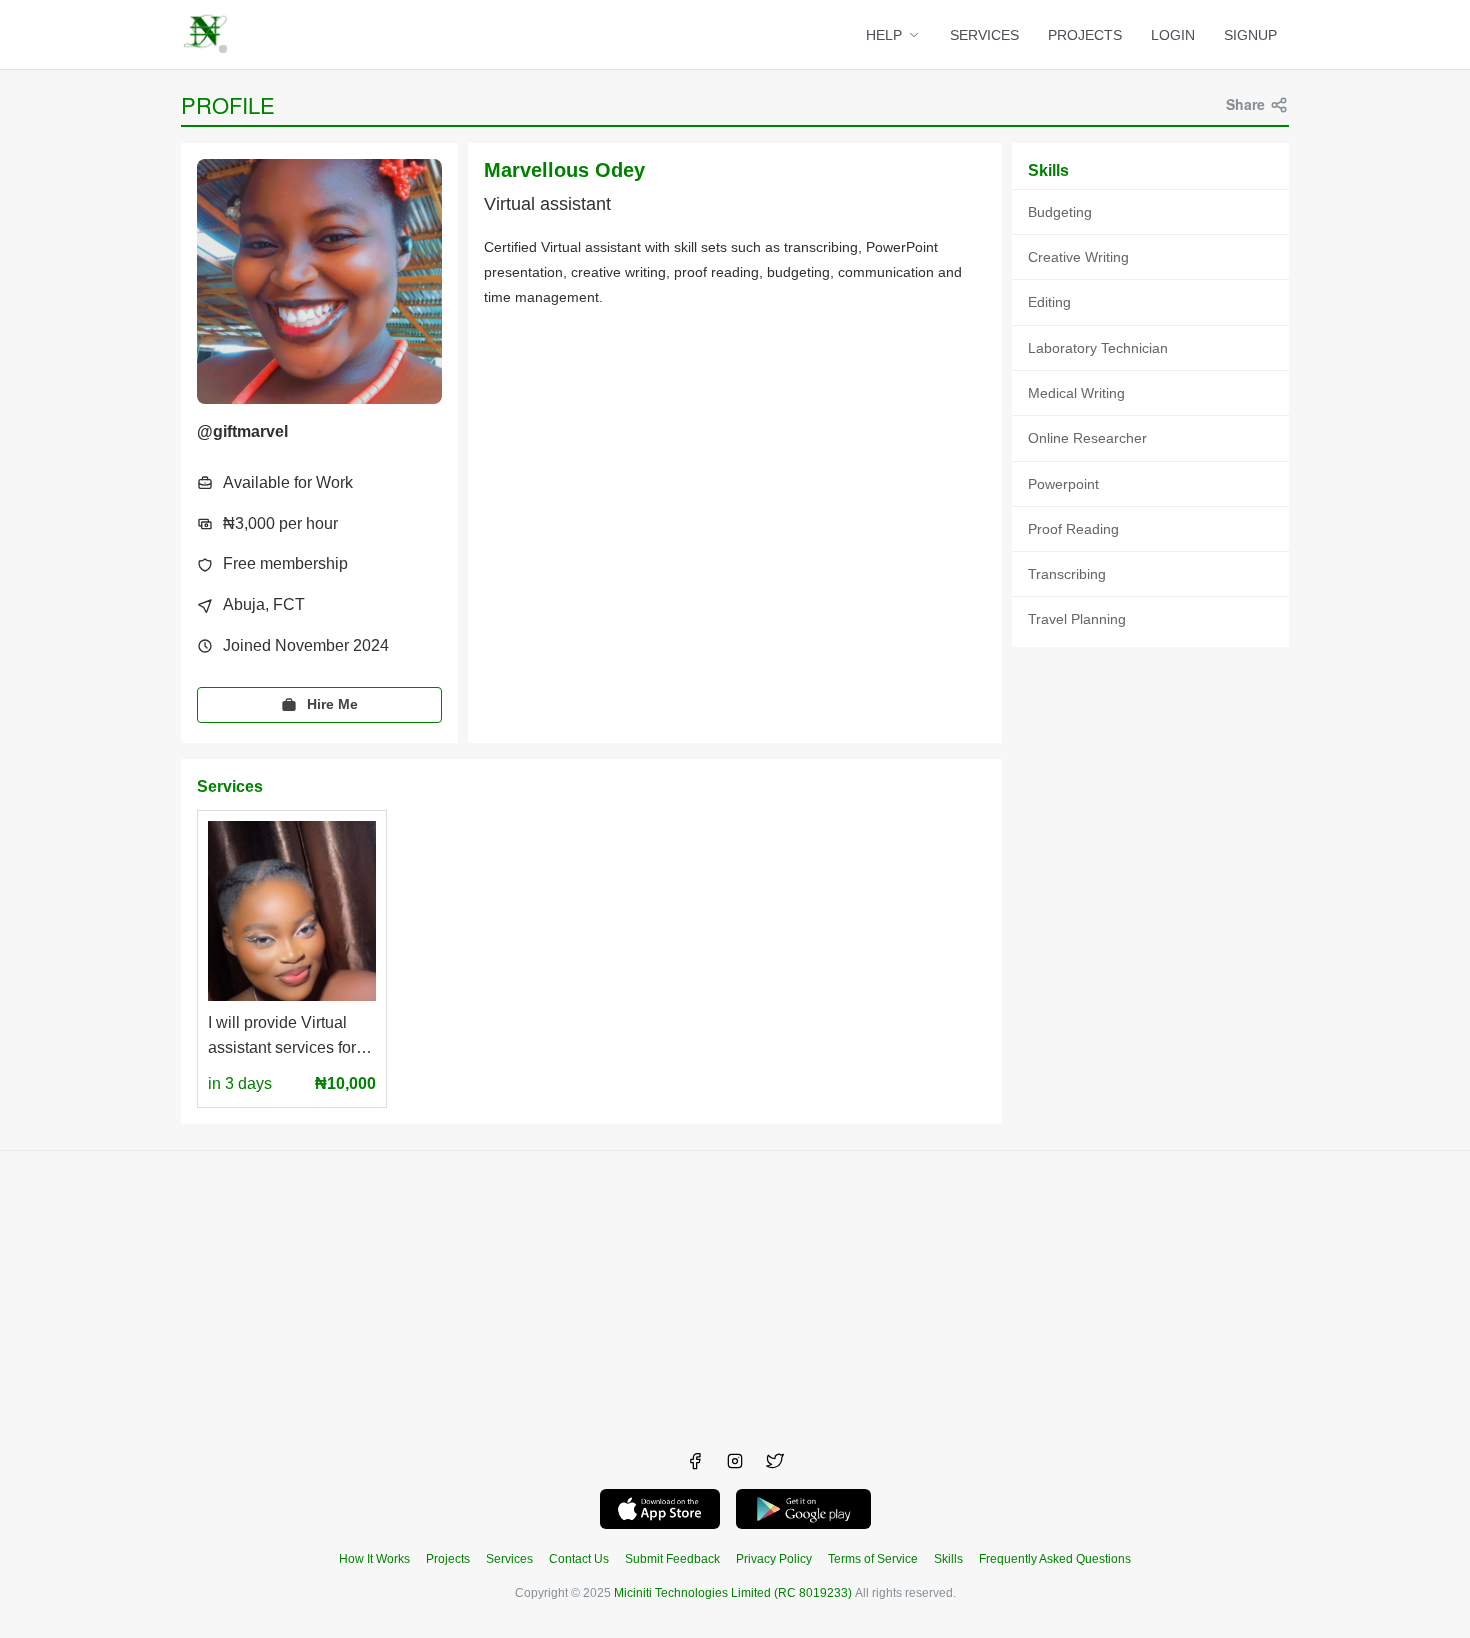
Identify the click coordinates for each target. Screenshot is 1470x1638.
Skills (948, 1559)
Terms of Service (873, 1559)
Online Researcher (1087, 438)
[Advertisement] (735, 1291)
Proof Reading (1073, 529)
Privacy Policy (774, 1559)
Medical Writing (1076, 393)
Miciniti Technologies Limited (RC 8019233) (733, 1593)
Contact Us (579, 1559)
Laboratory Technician (1098, 348)
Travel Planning (1077, 619)
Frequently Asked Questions (1055, 1559)
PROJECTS (1085, 35)
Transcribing (1067, 574)
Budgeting (1060, 212)
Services (509, 1559)
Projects (448, 1559)
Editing (1049, 302)
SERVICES (984, 35)
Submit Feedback (672, 1559)
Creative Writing (1078, 257)
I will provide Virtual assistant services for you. (282, 1037)
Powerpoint (1063, 484)
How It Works (374, 1559)
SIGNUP (1250, 35)
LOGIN (1173, 35)
